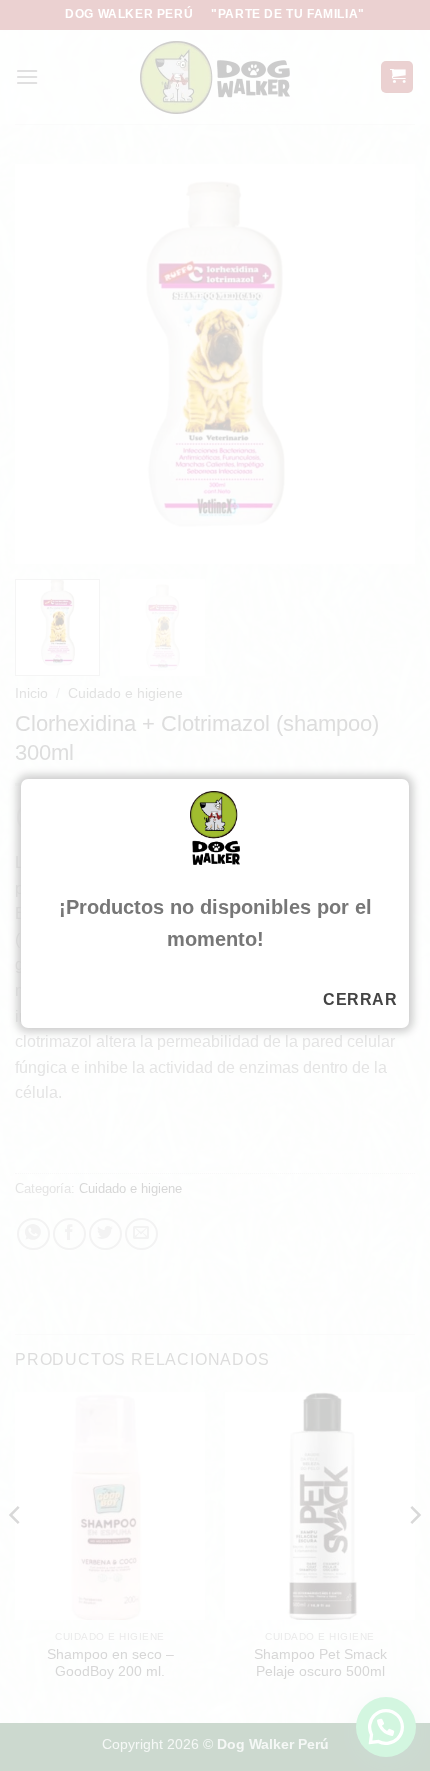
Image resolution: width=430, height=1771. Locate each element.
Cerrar (360, 999)
